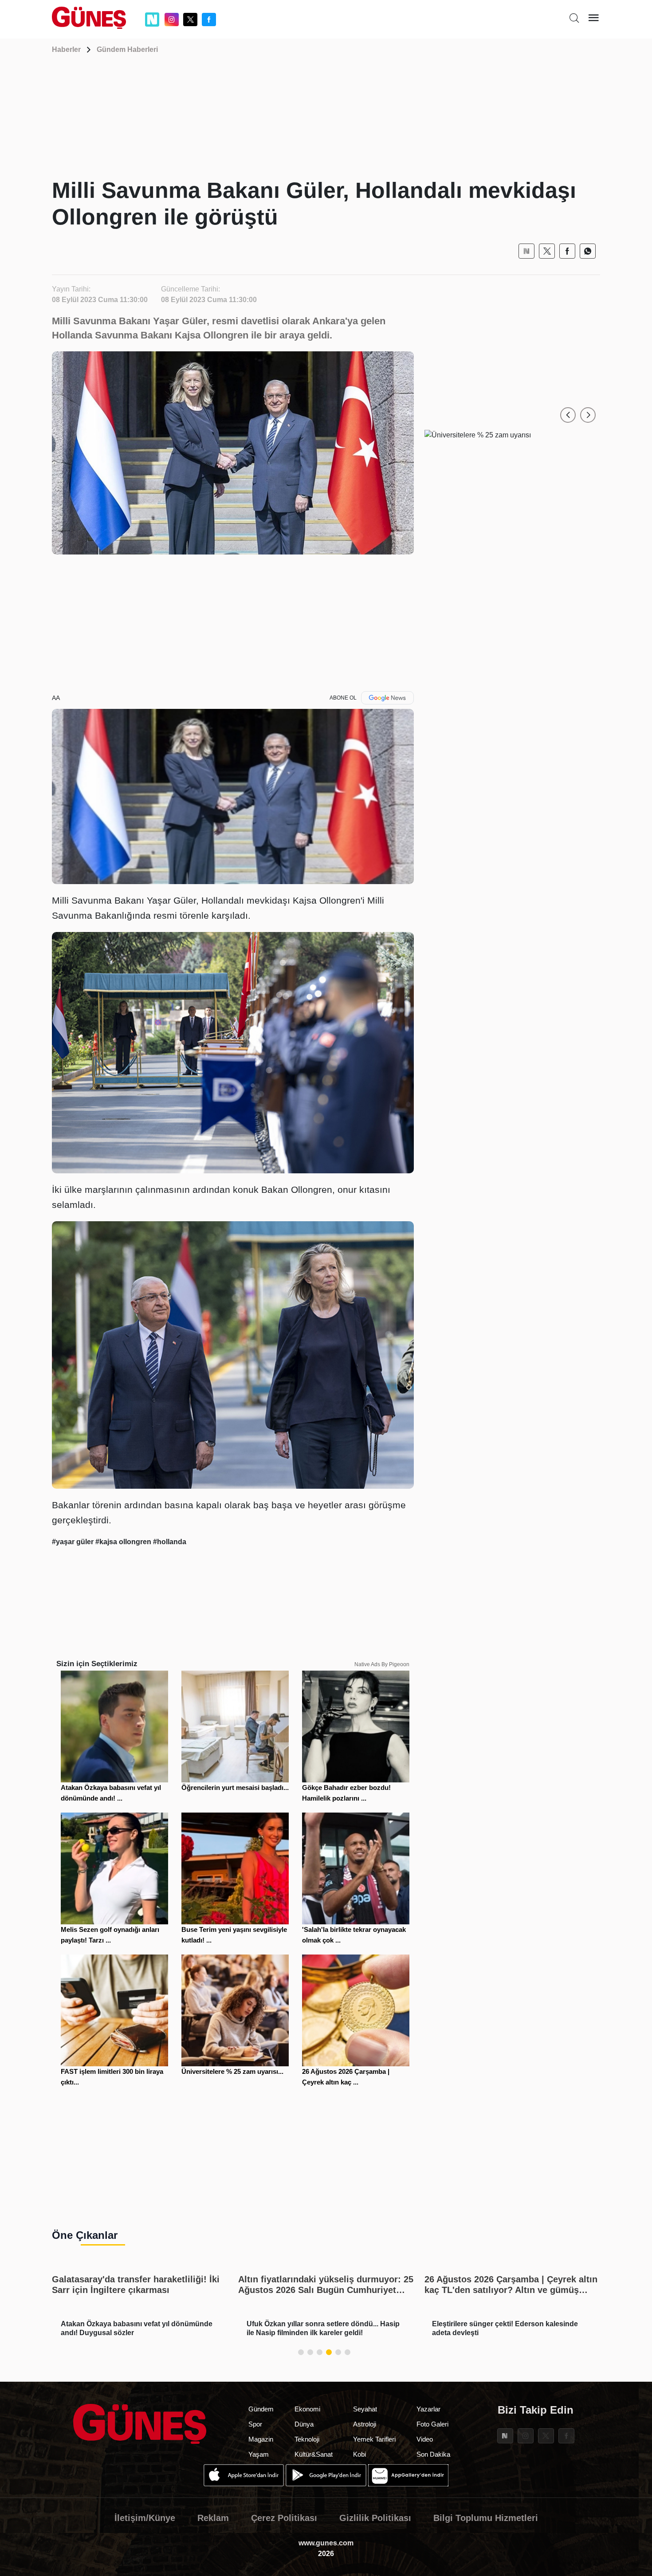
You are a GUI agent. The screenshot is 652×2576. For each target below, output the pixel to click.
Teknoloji (307, 2439)
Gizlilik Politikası (375, 2518)
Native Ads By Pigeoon (382, 1664)
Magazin (261, 2439)
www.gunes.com (326, 2543)
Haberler (66, 49)
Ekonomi (307, 2409)
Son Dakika (433, 2454)
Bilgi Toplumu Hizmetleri (486, 2518)
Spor (255, 2424)
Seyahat (365, 2409)
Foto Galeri (432, 2424)
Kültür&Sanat (314, 2454)
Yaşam (259, 2454)
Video (425, 2439)
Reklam (213, 2518)
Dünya (304, 2424)
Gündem (261, 2409)
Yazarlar (428, 2409)
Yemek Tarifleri (374, 2439)
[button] (568, 415)
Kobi (359, 2454)
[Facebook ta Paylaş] (567, 251)
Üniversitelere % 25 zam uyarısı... (232, 2071)
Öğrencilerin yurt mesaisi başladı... (235, 1787)
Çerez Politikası (284, 2518)
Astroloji (365, 2424)
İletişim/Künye (145, 2518)
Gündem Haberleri (127, 49)
